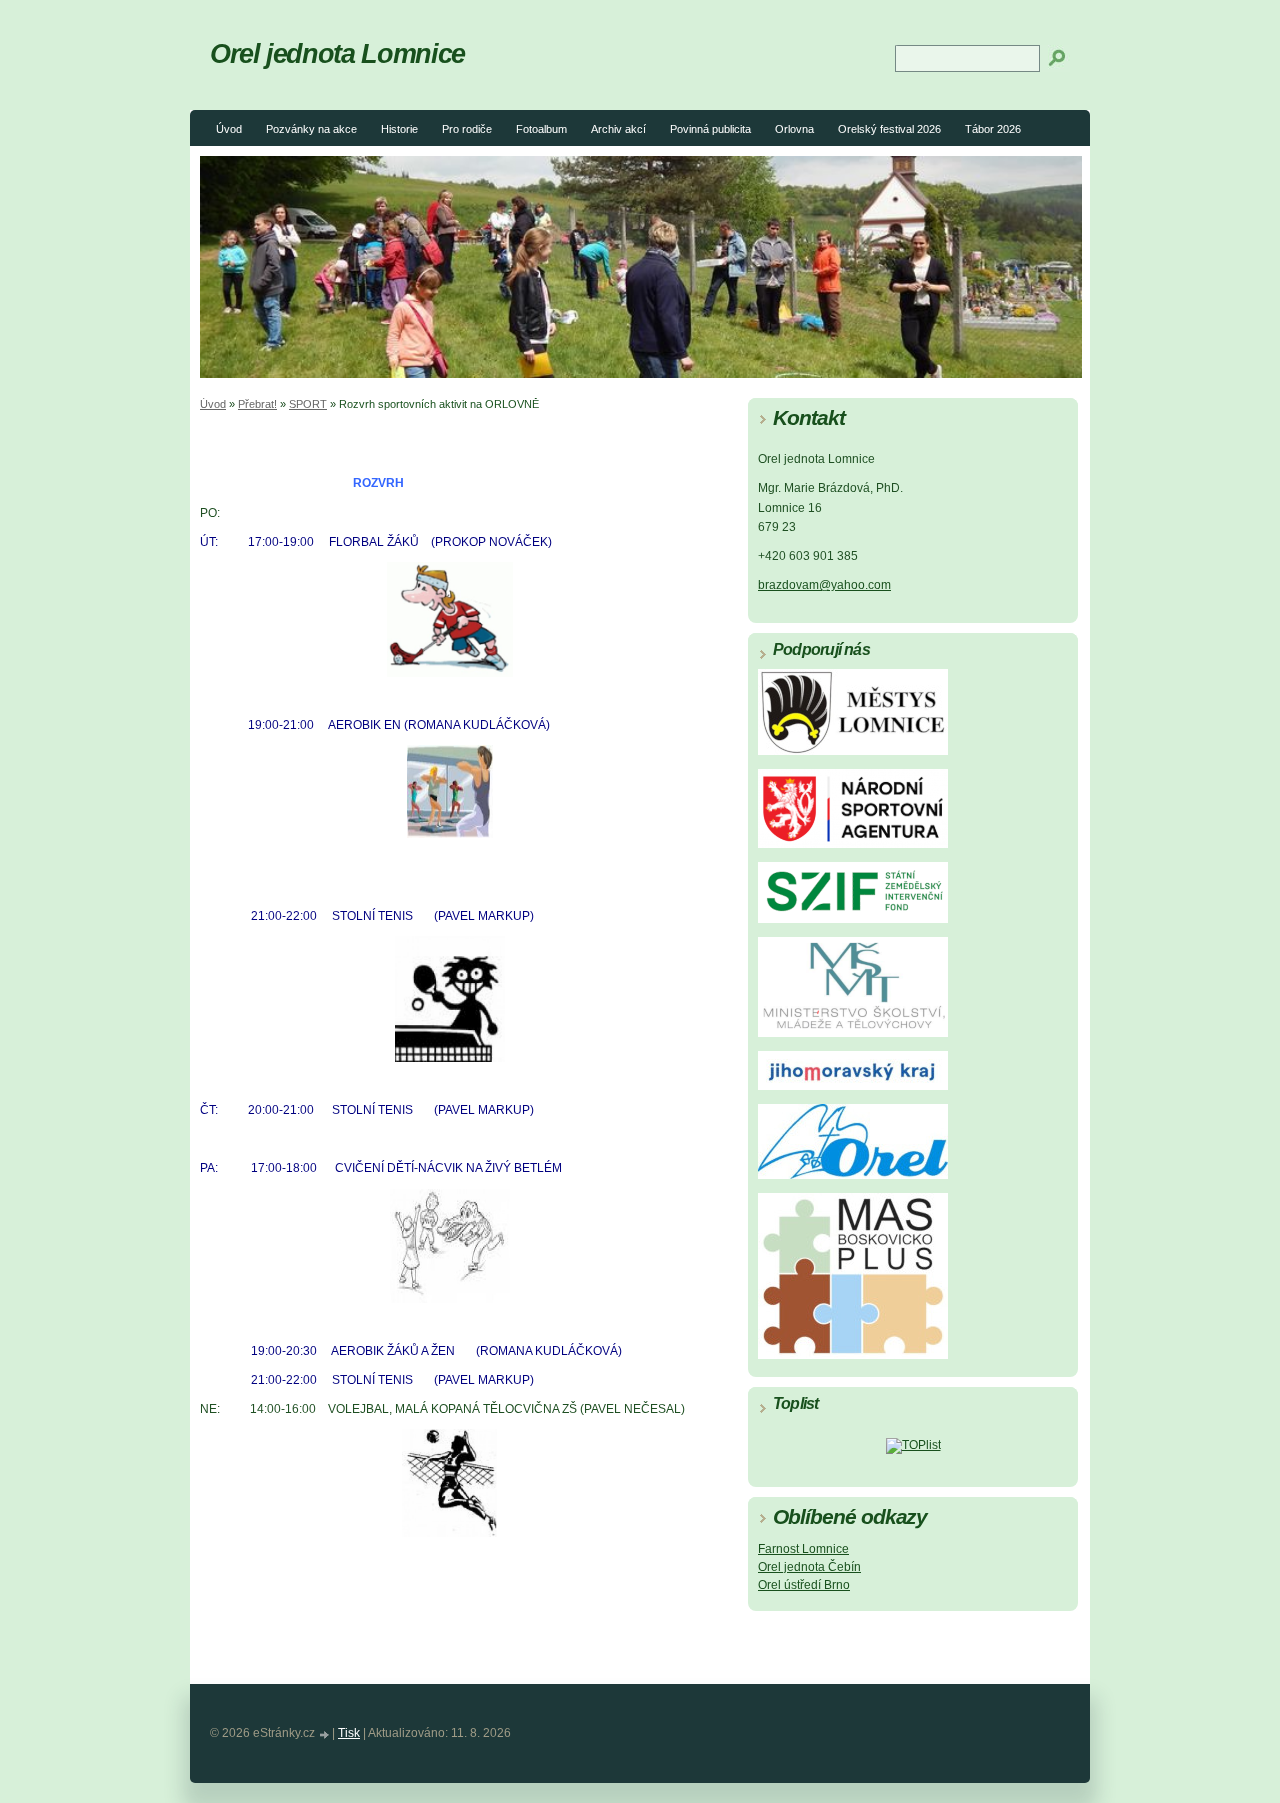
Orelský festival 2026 (889, 129)
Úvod (229, 129)
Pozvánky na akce (311, 129)
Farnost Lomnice (803, 1549)
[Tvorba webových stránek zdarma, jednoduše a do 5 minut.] (325, 1734)
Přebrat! (257, 404)
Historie (399, 129)
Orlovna (794, 129)
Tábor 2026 (993, 129)
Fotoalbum (541, 129)
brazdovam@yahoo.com (824, 585)
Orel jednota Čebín (809, 1567)
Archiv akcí (618, 129)
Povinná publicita (710, 129)
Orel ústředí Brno (804, 1585)
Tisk (349, 1733)
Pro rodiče (467, 129)
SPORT (308, 404)
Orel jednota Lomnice (337, 53)
